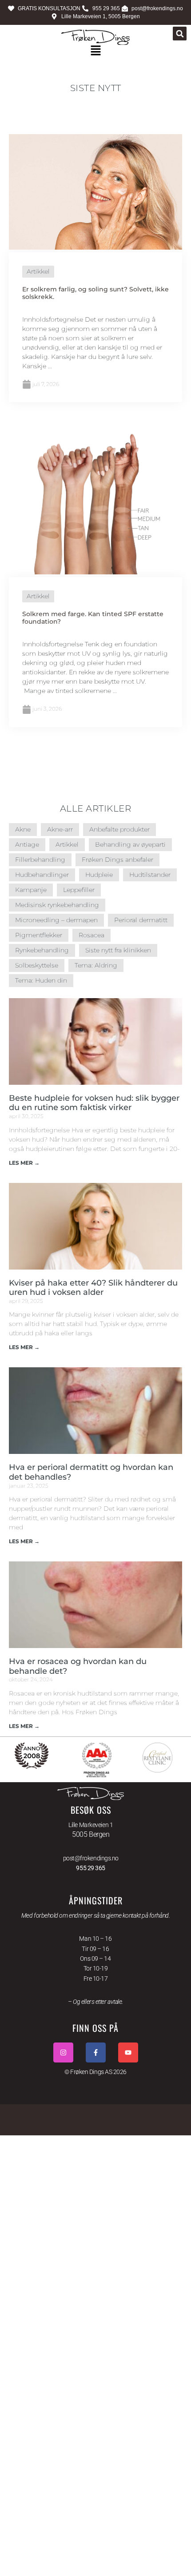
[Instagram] (63, 2052)
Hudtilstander (150, 875)
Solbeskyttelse (37, 965)
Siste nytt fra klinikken (118, 950)
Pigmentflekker (39, 935)
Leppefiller (79, 890)
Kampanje (31, 890)
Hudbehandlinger (42, 875)
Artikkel (38, 271)
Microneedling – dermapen (56, 920)
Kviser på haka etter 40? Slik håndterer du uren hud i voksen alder (93, 1288)
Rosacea (92, 935)
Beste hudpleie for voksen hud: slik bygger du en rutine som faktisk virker (94, 1103)
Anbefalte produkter (119, 829)
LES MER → (24, 1163)
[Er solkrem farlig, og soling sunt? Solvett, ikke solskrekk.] (95, 247)
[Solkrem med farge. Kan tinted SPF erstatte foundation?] (95, 572)
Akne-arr (60, 829)
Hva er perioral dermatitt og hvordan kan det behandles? (91, 1472)
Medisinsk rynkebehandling (57, 905)
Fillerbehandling (40, 860)
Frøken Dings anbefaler (117, 860)
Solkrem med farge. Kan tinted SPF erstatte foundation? (93, 618)
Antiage (27, 844)
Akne (23, 829)
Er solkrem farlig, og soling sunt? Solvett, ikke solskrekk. (95, 293)
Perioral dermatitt (141, 920)
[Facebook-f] (96, 2052)
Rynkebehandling (42, 950)
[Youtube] (128, 2052)
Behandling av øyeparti (130, 844)
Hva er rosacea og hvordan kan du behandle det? (78, 1666)
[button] (180, 34)
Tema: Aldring (96, 965)
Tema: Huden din (41, 980)
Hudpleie (99, 875)
